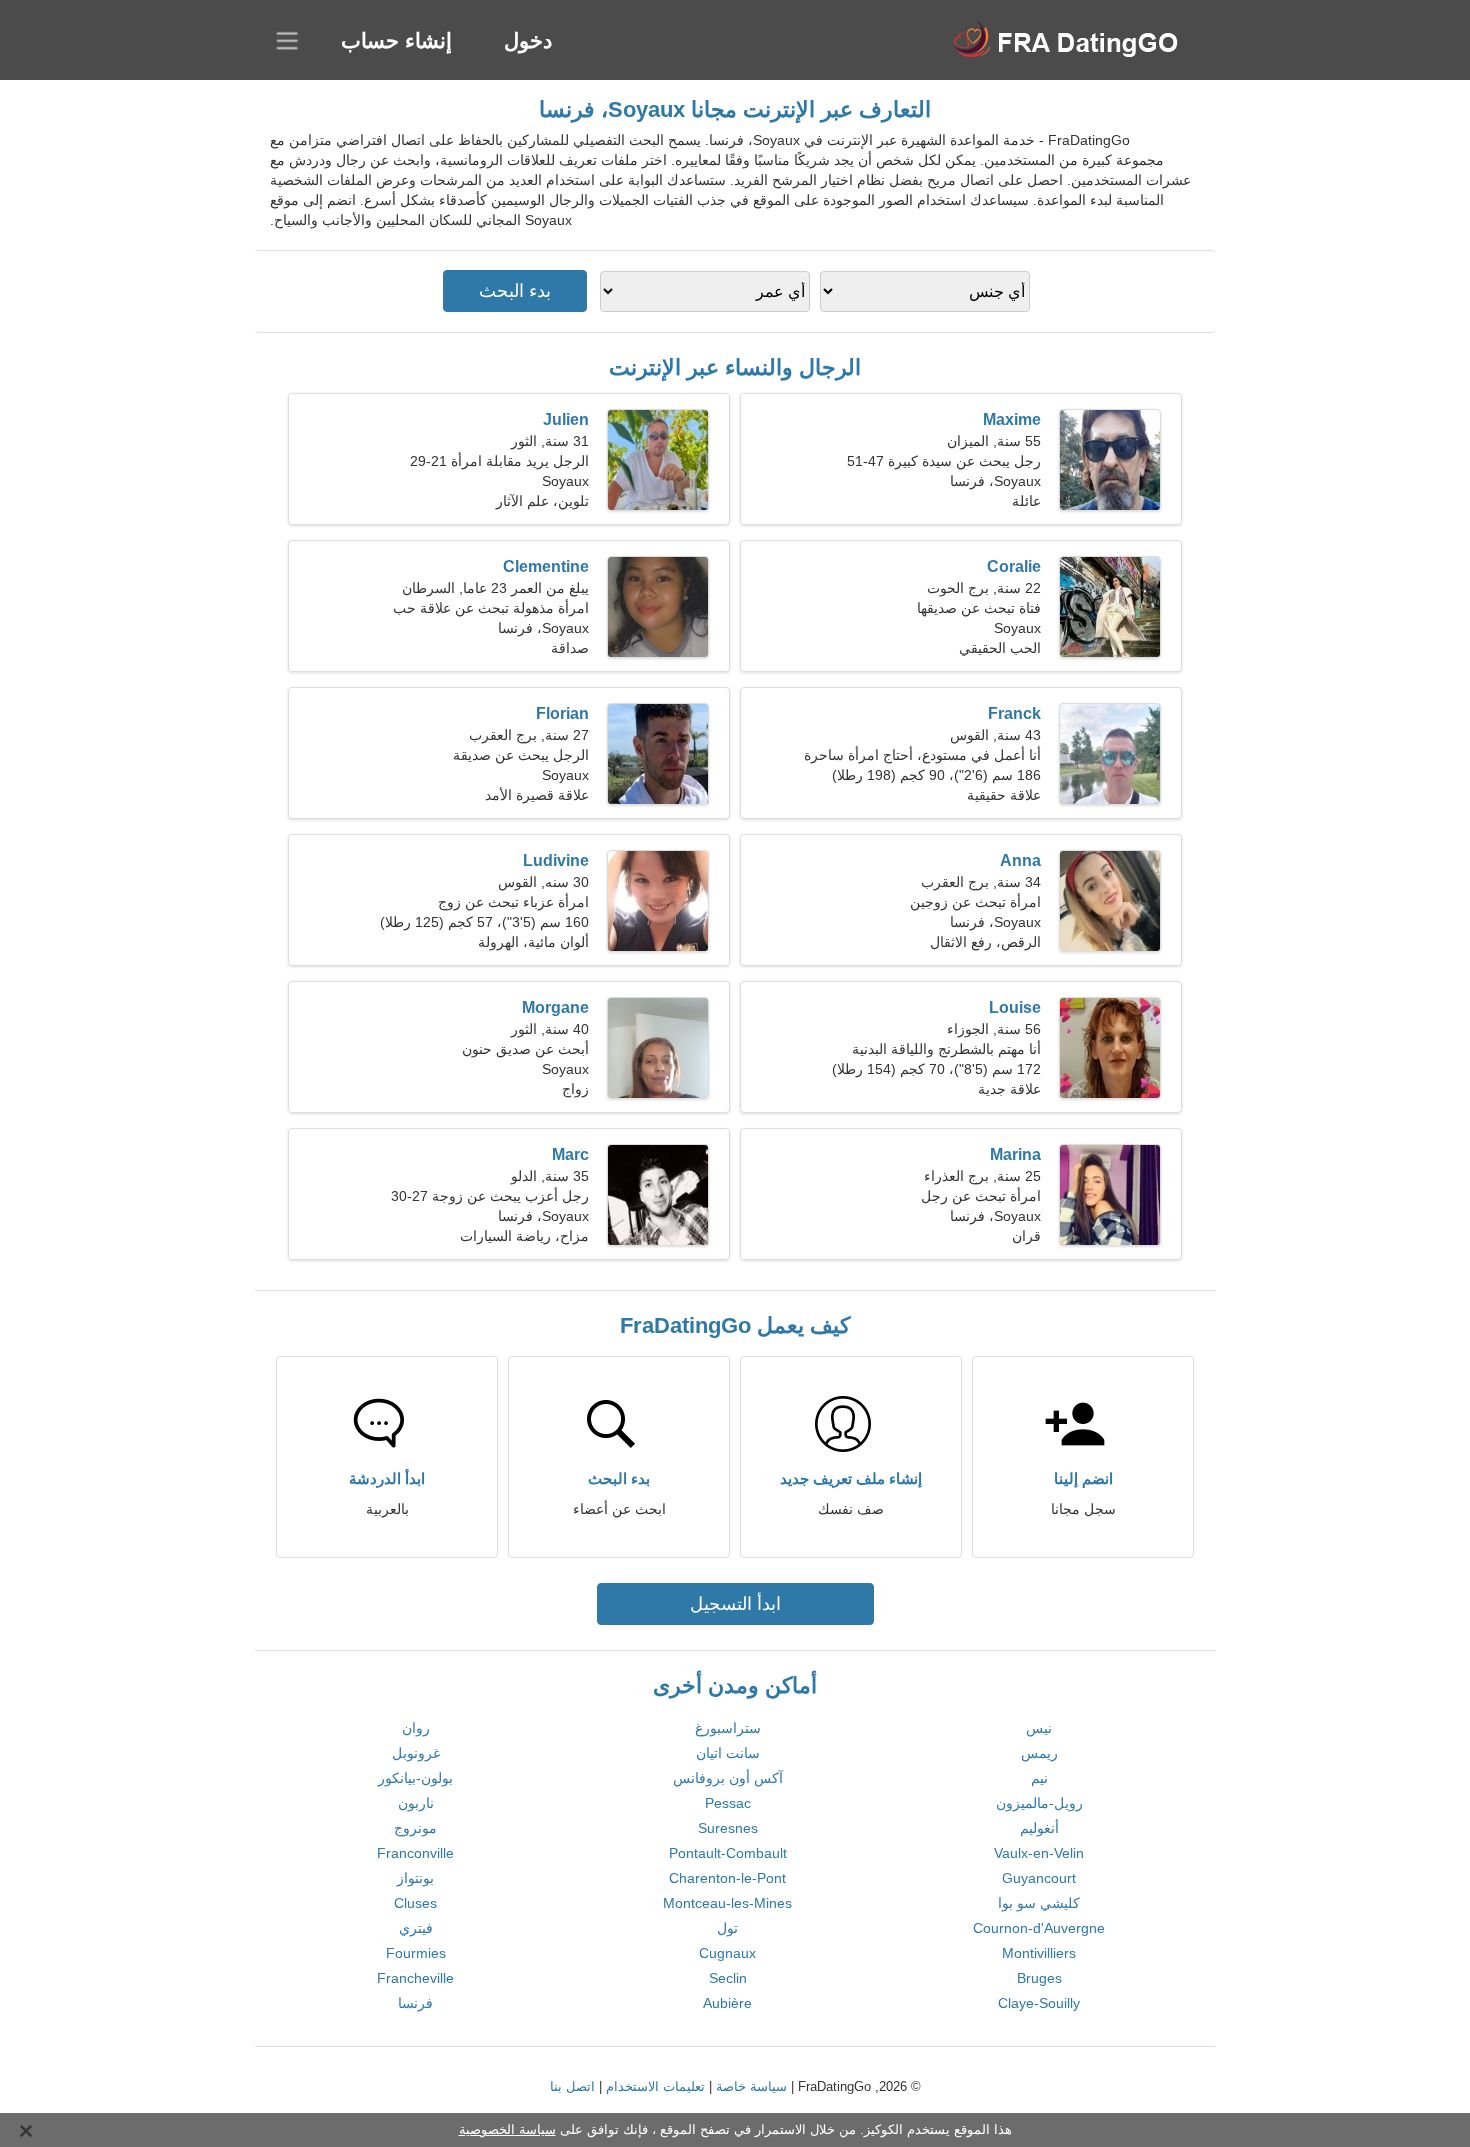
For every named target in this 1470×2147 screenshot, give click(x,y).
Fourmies (416, 1953)
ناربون (416, 1803)
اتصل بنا (572, 2086)
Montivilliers (1039, 1953)
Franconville (415, 1853)
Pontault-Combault (728, 1853)
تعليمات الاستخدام (655, 2086)
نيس (1039, 1728)
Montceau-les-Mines (727, 1903)
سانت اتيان (728, 1753)
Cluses (415, 1903)
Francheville (415, 1978)
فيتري (416, 1928)
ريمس (1039, 1753)
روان (416, 1728)
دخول (528, 40)
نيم (1039, 1778)
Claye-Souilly (1039, 2003)
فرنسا (415, 2003)
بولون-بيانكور (415, 1778)
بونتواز (415, 1878)
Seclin (728, 1978)
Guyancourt (1039, 1878)
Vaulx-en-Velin (1039, 1853)
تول (727, 1928)
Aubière (727, 2003)
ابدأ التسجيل (735, 1604)
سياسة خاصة (751, 2086)
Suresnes (728, 1828)
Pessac (728, 1803)
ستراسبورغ (728, 1728)
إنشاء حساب (396, 40)
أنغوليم (1039, 1828)
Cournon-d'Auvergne (1039, 1928)
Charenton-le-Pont (727, 1878)
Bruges (1039, 1978)
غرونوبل (416, 1753)
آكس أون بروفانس (728, 1778)
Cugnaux (727, 1953)
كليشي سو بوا (1039, 1903)
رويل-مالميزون (1039, 1803)
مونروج (415, 1828)
